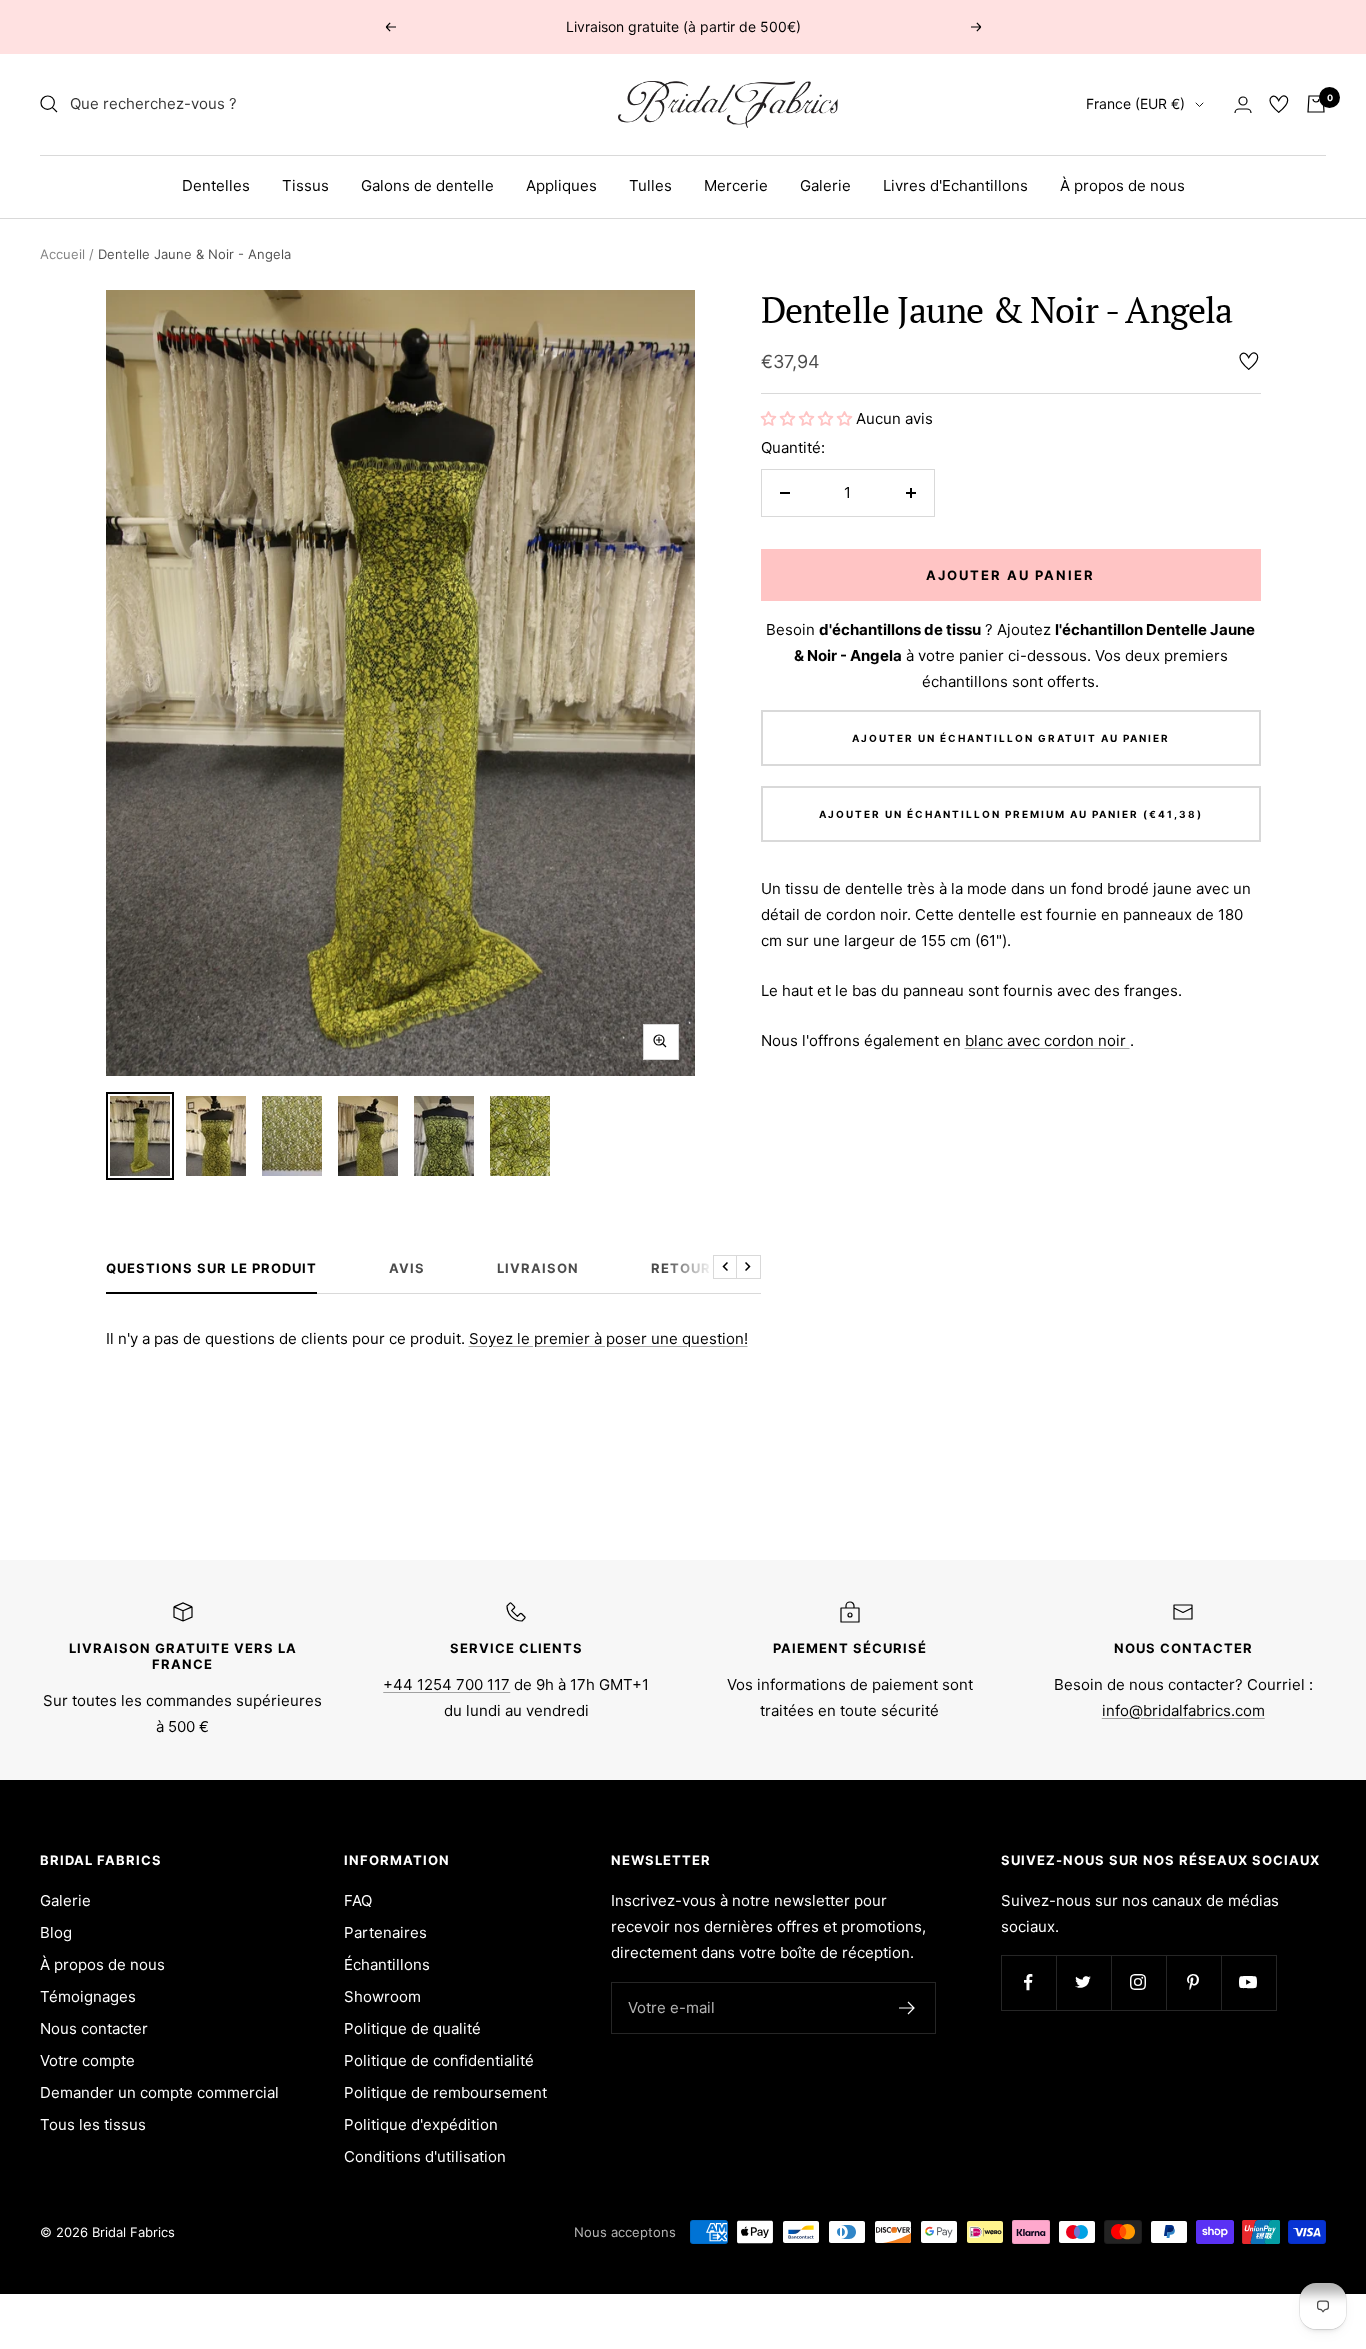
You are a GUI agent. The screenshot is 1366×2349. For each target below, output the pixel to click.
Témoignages (88, 1996)
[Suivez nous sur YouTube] (1248, 1982)
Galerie (825, 185)
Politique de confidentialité (439, 2060)
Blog (56, 1932)
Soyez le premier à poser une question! (608, 1338)
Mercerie (736, 185)
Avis (407, 1268)
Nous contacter (94, 2028)
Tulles (650, 185)
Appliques (561, 185)
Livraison (538, 1268)
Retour (681, 1268)
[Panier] (1316, 104)
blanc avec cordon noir (1047, 1040)
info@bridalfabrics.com (1183, 1710)
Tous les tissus (93, 2124)
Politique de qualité (412, 2028)
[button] (808, 418)
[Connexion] (1243, 104)
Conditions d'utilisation (425, 2156)
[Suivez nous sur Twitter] (1083, 1982)
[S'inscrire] (907, 2008)
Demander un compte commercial (159, 2092)
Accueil (62, 254)
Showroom (382, 1996)
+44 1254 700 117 (446, 1684)
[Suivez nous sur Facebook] (1028, 1982)
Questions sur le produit (211, 1268)
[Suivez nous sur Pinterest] (1193, 1982)
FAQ (358, 1900)
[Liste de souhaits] (1279, 104)
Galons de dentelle (427, 185)
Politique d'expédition (421, 2124)
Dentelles (216, 185)
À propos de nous (1122, 185)
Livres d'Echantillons (955, 185)
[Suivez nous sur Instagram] (1138, 1982)
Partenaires (385, 1932)
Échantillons (387, 1964)
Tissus (305, 185)
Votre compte (87, 2060)
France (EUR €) (1135, 103)
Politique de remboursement (445, 2092)
